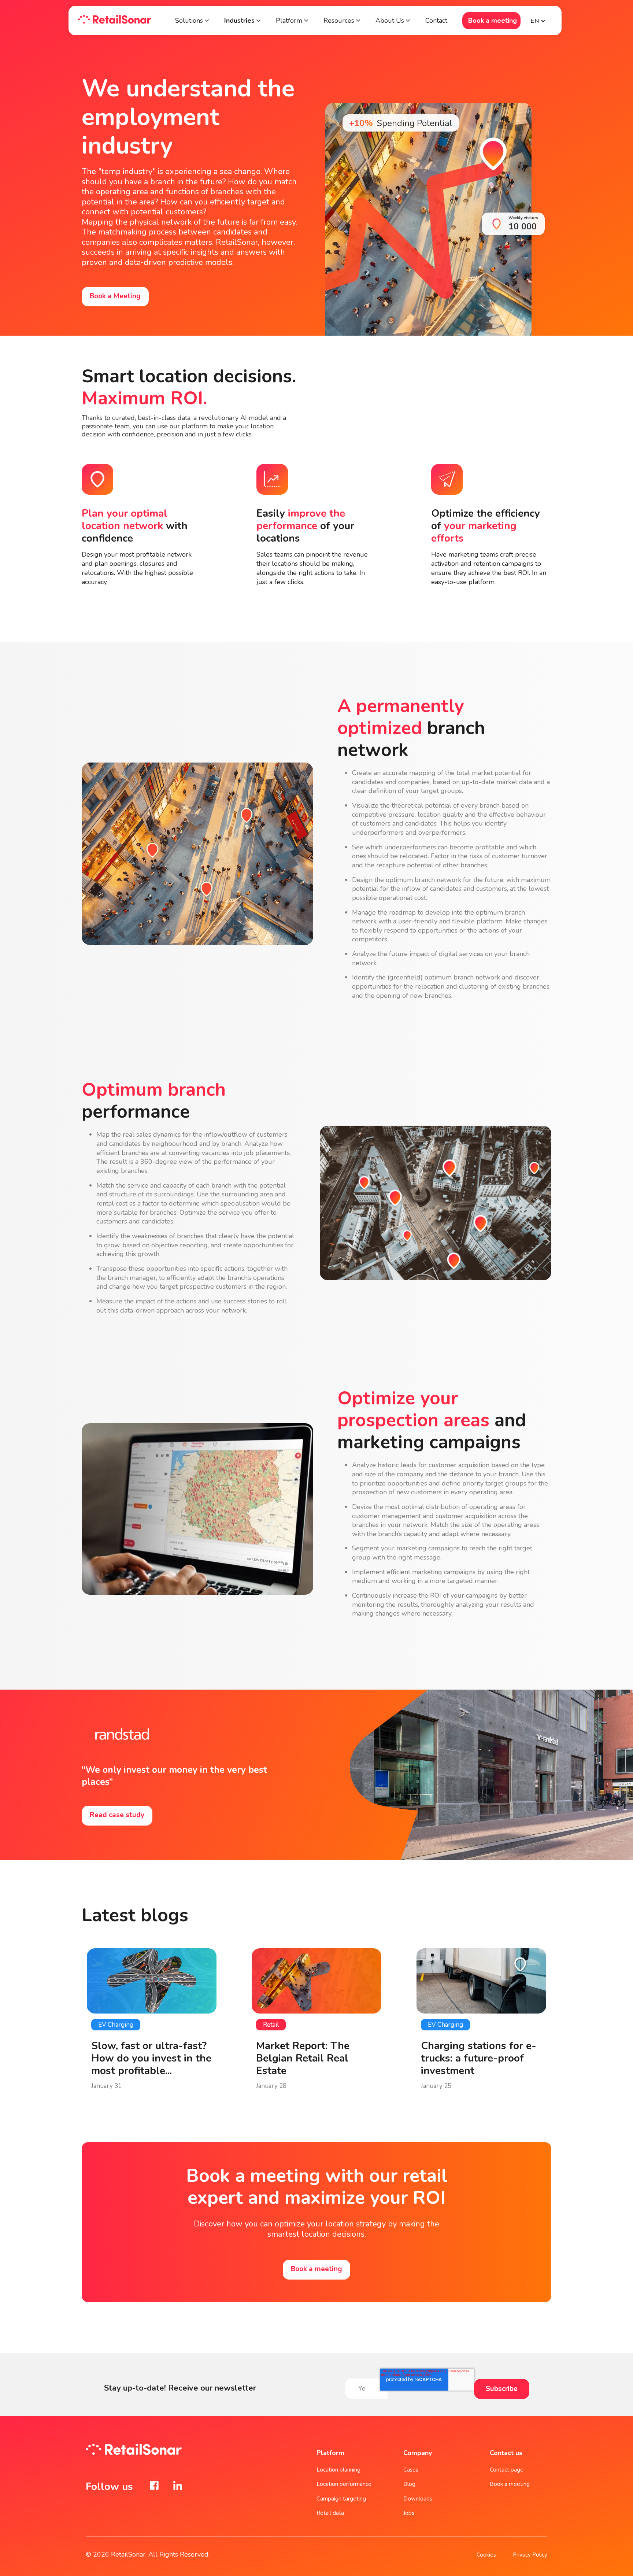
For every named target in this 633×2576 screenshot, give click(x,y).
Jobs (409, 2513)
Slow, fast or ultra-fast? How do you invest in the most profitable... (151, 2058)
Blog (409, 2484)
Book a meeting (493, 21)
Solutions (189, 21)
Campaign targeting (341, 2499)
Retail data (330, 2513)
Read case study (117, 1815)
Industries (239, 21)
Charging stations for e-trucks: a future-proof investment (479, 2058)
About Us (390, 21)
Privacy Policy (530, 2555)
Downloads (418, 2499)
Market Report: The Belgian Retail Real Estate (303, 2058)
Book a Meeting (115, 296)
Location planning (338, 2470)
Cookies (486, 2555)
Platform (290, 21)
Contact (436, 21)
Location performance (344, 2484)
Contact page (507, 2470)
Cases (411, 2470)
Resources (339, 21)
